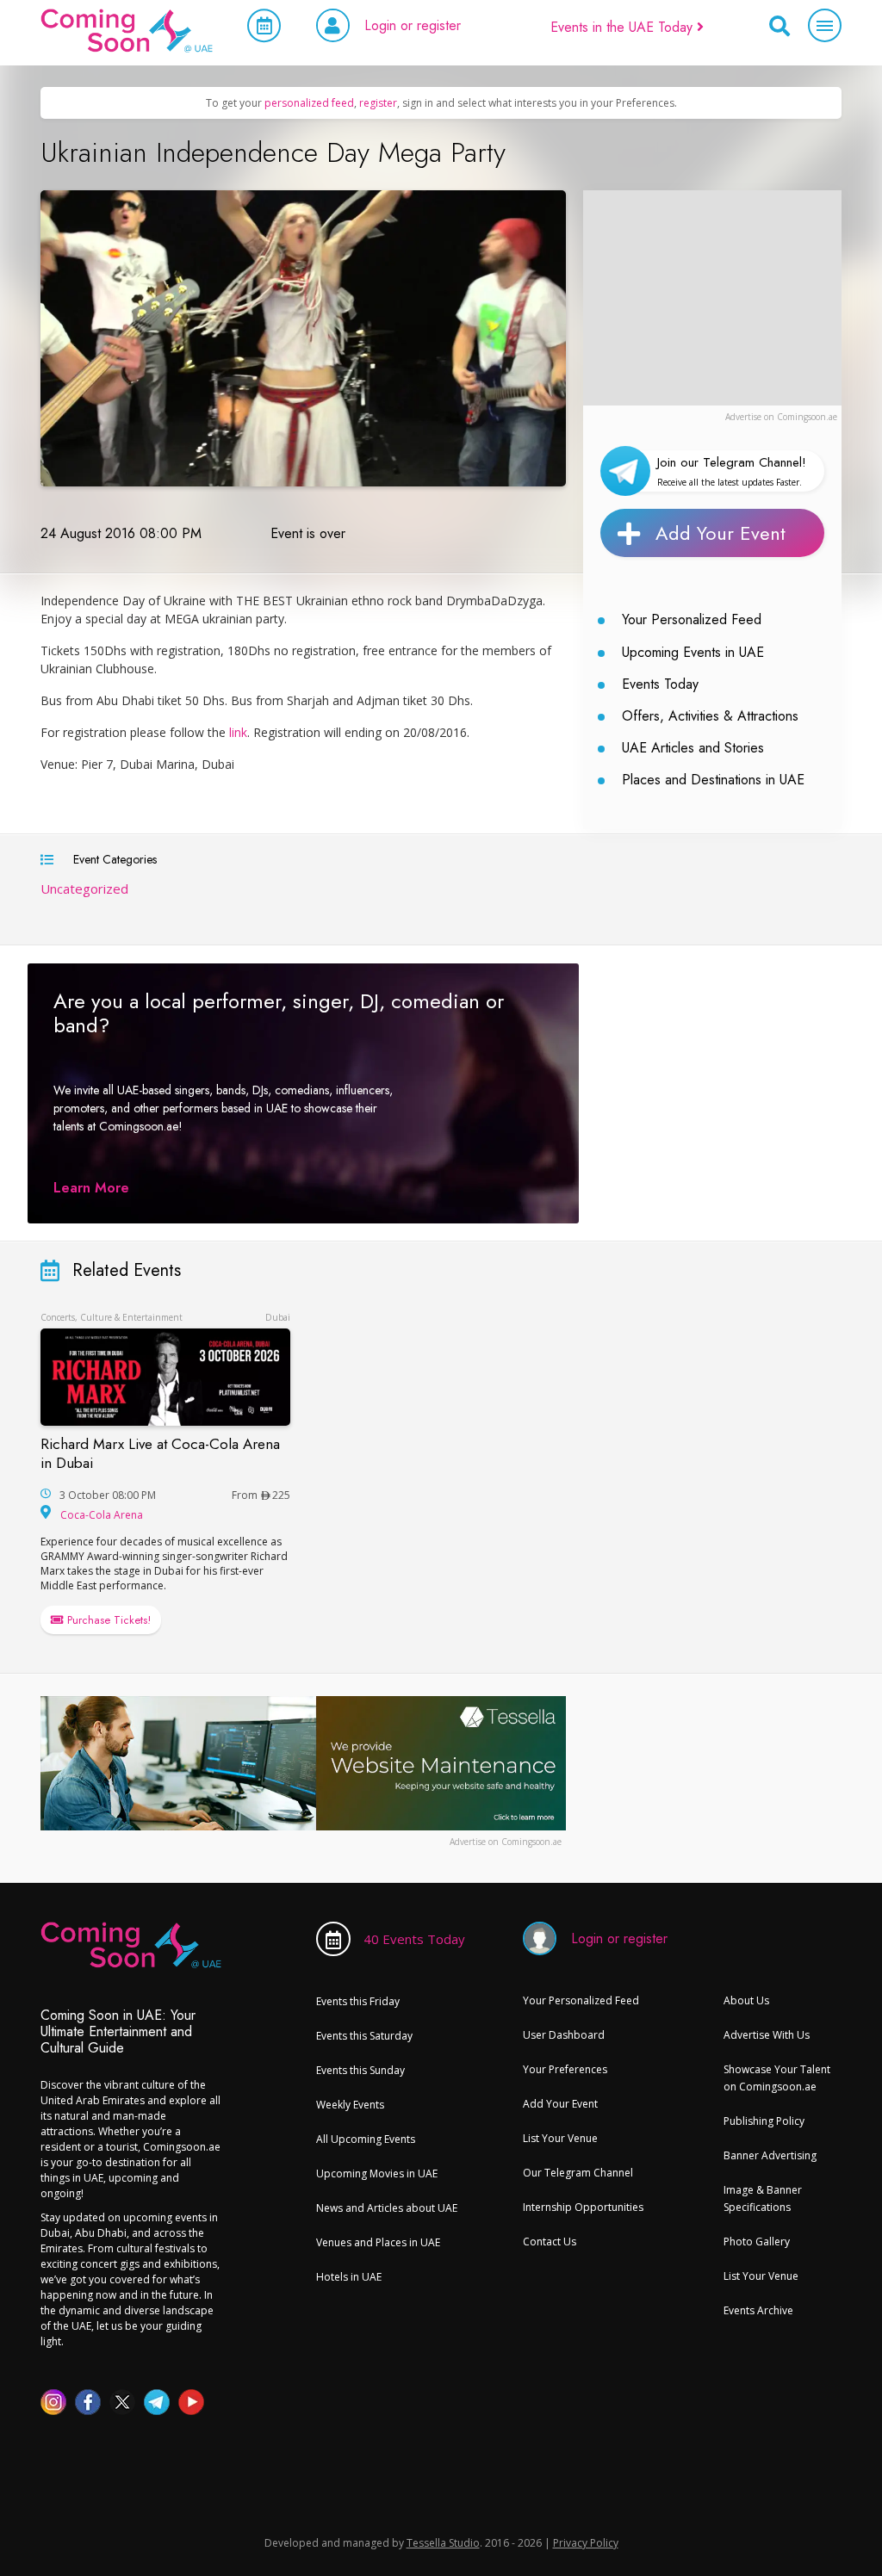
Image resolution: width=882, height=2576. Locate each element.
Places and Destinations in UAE (713, 780)
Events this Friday (358, 2001)
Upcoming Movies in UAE (377, 2173)
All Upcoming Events (366, 2139)
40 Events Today (414, 1939)
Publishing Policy (764, 2121)
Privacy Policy (586, 2543)
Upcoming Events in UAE (693, 652)
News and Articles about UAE (387, 2208)
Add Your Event (721, 533)
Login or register (413, 25)
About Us (746, 2000)
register (378, 103)
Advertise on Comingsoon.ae (781, 417)
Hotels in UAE (349, 2277)
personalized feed (309, 103)
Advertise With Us (767, 2035)
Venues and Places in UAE (378, 2242)
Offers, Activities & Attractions (710, 716)
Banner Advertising (770, 2155)
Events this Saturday (364, 2036)
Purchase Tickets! (107, 1620)
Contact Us (550, 2242)
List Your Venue (560, 2138)
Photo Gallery (757, 2242)
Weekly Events (350, 2105)
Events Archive (758, 2310)
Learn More (91, 1188)
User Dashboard (564, 2035)
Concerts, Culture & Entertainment (112, 1317)
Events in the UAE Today (624, 27)
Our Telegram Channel (578, 2173)
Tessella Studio (443, 2543)
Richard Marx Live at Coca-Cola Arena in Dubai (160, 1453)
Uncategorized (84, 889)
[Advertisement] (712, 298)
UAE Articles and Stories (693, 748)
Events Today (660, 684)
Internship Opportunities (583, 2207)
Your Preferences (565, 2069)
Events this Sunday (360, 2070)
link (238, 732)
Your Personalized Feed (692, 619)
